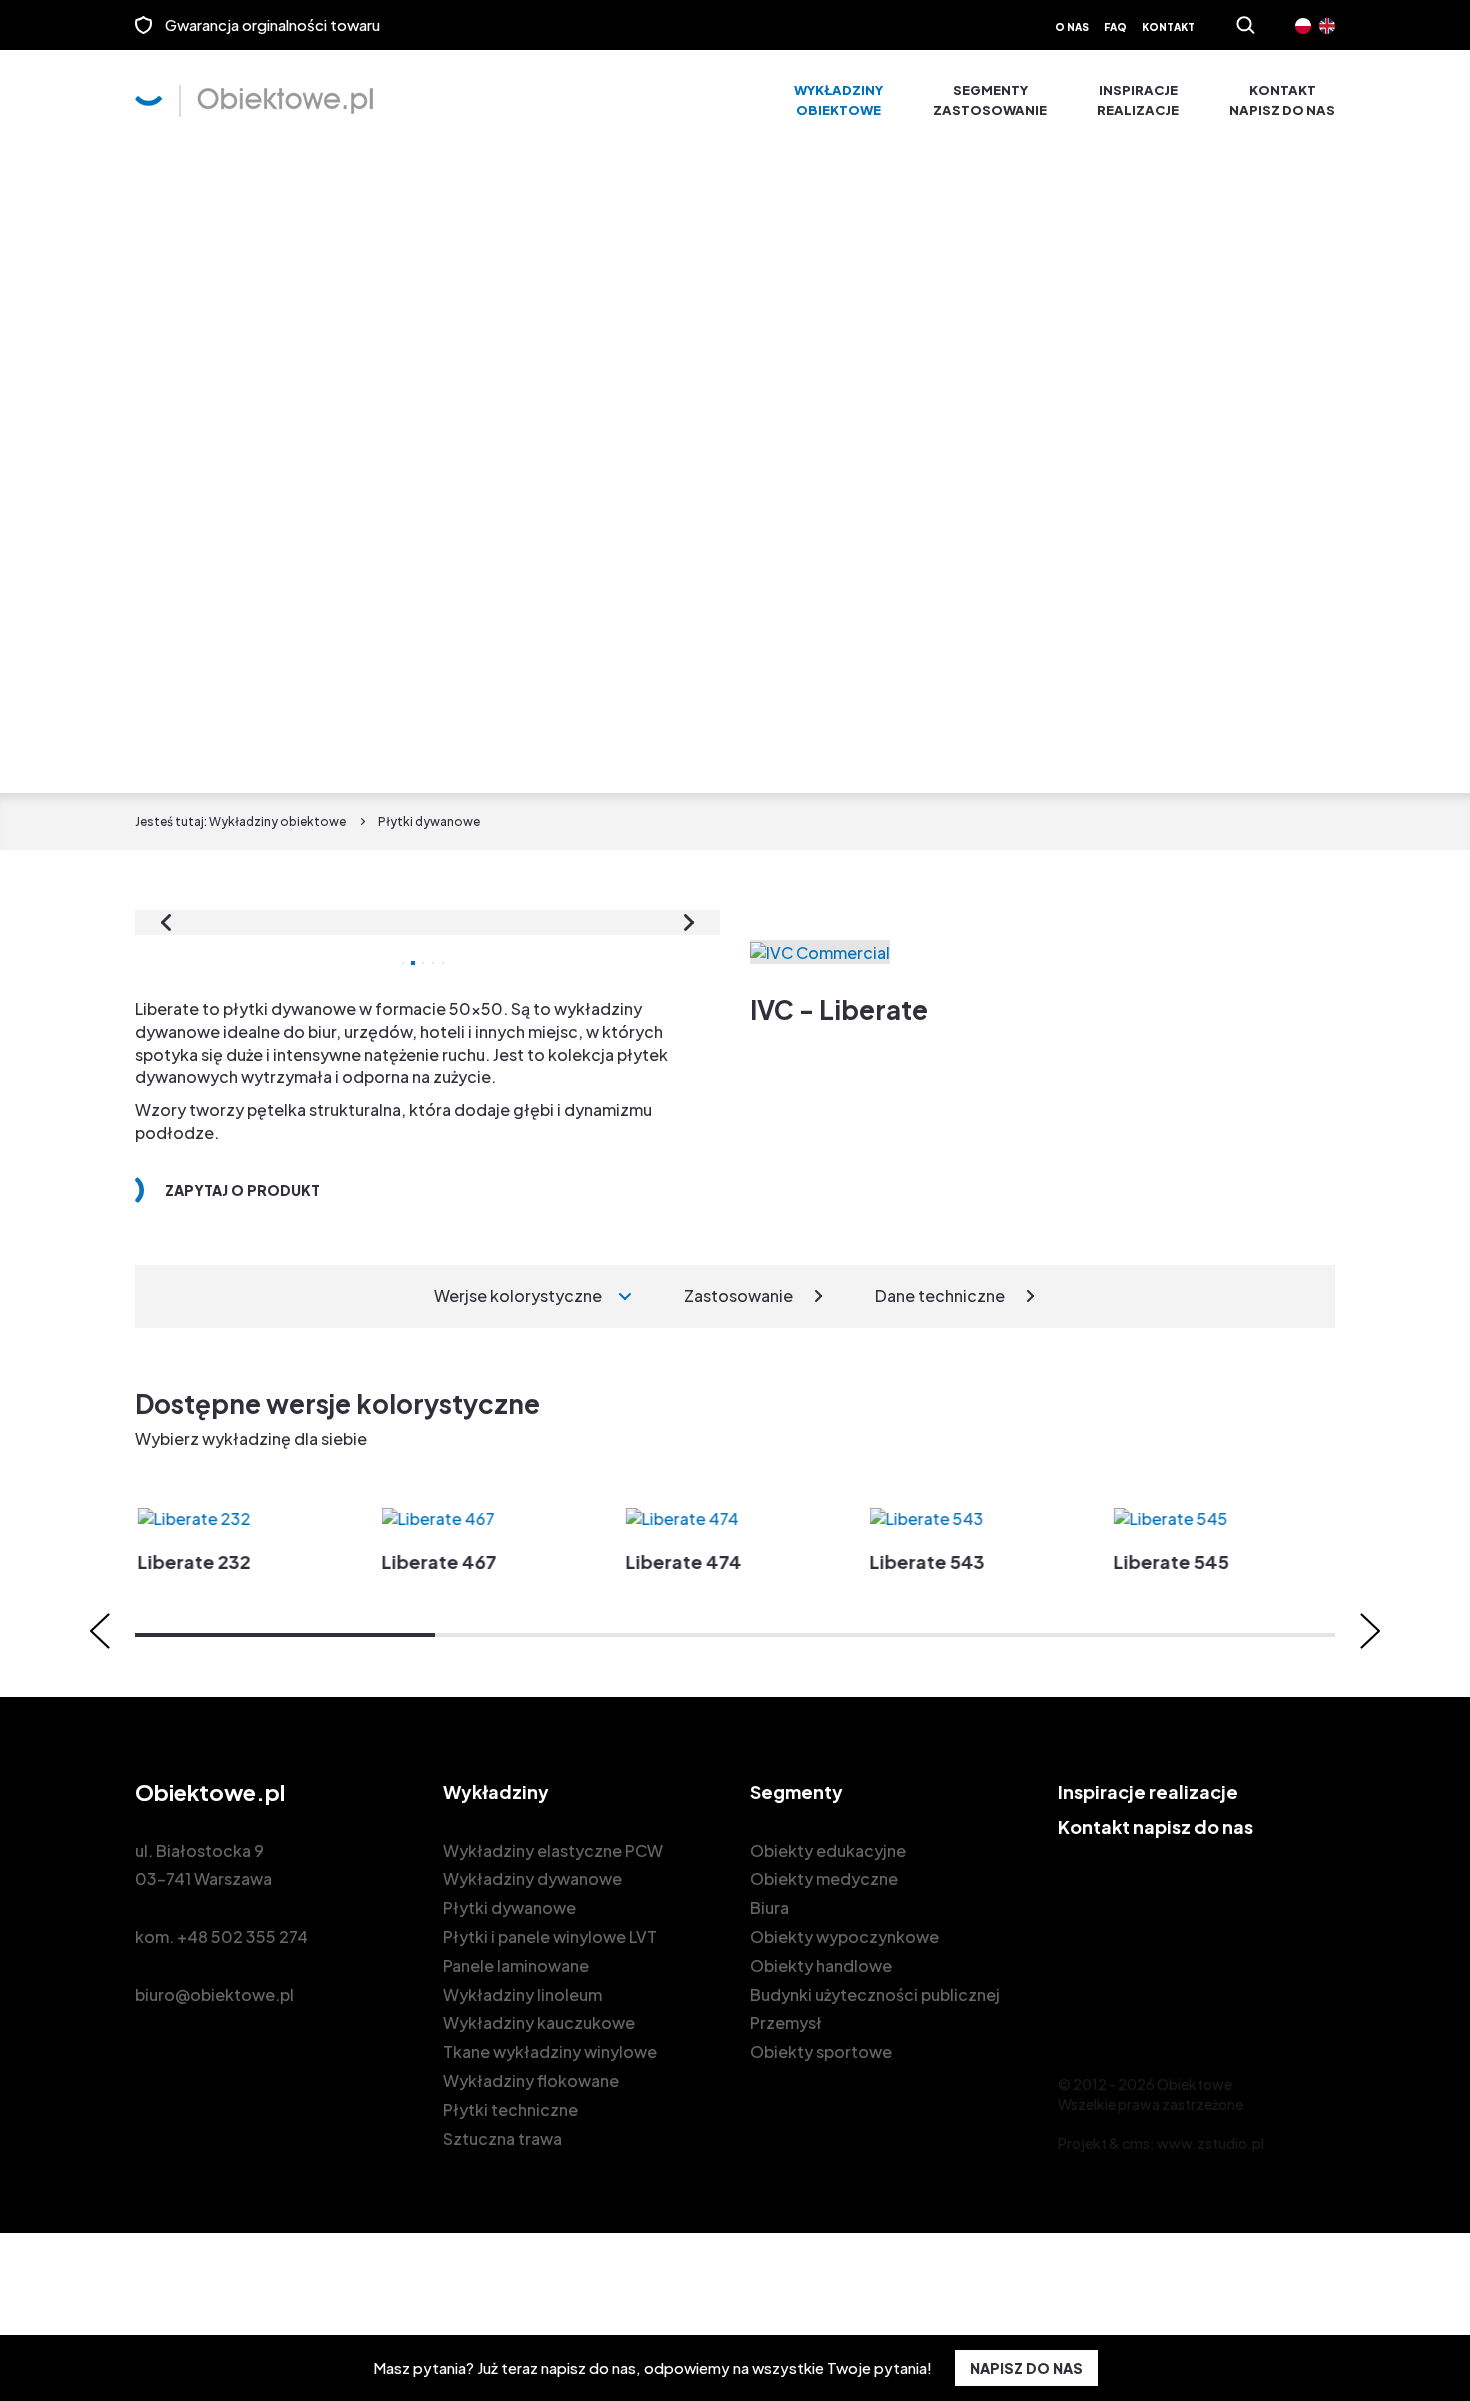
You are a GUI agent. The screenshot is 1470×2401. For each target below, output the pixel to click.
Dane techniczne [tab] (940, 1295)
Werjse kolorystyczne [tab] (518, 1295)
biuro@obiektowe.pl (214, 1994)
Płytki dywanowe (509, 1907)
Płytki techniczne (510, 2109)
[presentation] (166, 923)
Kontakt (1168, 27)
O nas (1072, 27)
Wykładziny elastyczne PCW (553, 1850)
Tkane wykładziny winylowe (550, 2051)
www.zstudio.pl (1210, 2143)
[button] (285, 1635)
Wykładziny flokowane (531, 2080)
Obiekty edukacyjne (828, 1850)
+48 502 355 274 (242, 1936)
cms (1136, 2143)
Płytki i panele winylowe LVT (550, 1936)
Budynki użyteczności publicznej (875, 1994)
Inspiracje (1138, 100)
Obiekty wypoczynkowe (844, 1936)
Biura (769, 1907)
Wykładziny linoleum (522, 1994)
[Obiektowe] (254, 101)
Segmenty (990, 100)
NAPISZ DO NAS (1026, 2368)
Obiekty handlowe (821, 1965)
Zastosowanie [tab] (738, 1295)
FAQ (1115, 27)
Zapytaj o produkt (242, 1190)
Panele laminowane (516, 1965)
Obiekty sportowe (821, 2051)
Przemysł (786, 2022)
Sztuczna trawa (502, 2138)
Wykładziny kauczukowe (539, 2022)
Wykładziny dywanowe (532, 1878)
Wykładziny (838, 100)
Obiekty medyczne (824, 1878)
